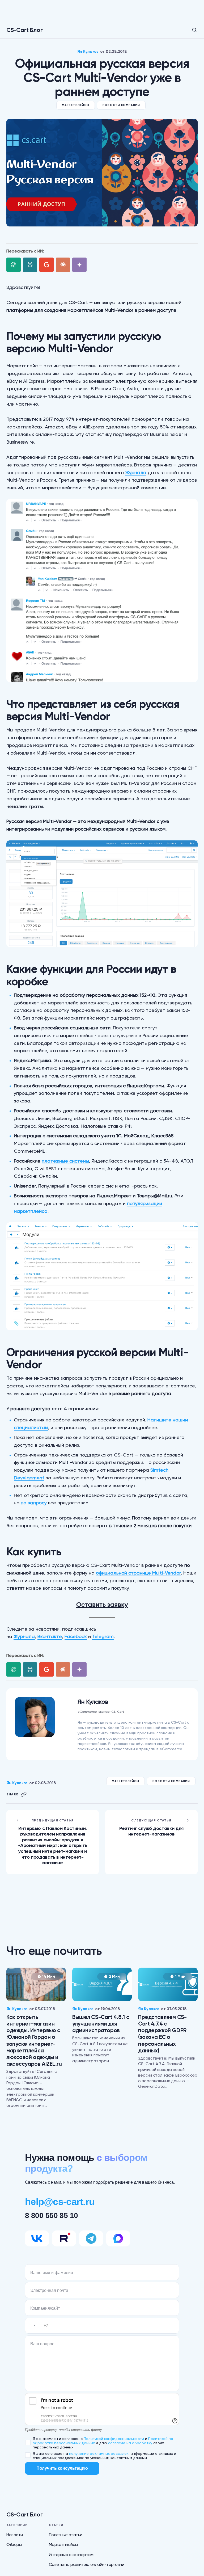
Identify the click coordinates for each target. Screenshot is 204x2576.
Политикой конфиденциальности (114, 2439)
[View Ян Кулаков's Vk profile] (68, 1724)
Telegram (103, 1636)
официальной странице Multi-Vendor (138, 1573)
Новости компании (121, 105)
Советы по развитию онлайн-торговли (87, 2564)
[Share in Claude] (63, 265)
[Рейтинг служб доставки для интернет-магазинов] (151, 1842)
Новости (15, 2535)
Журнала (136, 472)
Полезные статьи (66, 2535)
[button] (191, 30)
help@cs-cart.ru (60, 2202)
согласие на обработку (130, 2443)
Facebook (76, 1636)
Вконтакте (50, 1636)
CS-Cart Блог (24, 30)
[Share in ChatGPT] (14, 265)
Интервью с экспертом (71, 2555)
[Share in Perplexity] (30, 265)
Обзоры (14, 2545)
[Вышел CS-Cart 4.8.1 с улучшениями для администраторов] (102, 1984)
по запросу (34, 1503)
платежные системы (65, 1161)
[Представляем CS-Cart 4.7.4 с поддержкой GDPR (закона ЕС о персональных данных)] (168, 1984)
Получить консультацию (62, 2468)
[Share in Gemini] (79, 265)
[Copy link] (24, 1794)
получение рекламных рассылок (99, 2453)
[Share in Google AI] (46, 265)
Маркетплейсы (76, 105)
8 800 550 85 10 (52, 2215)
